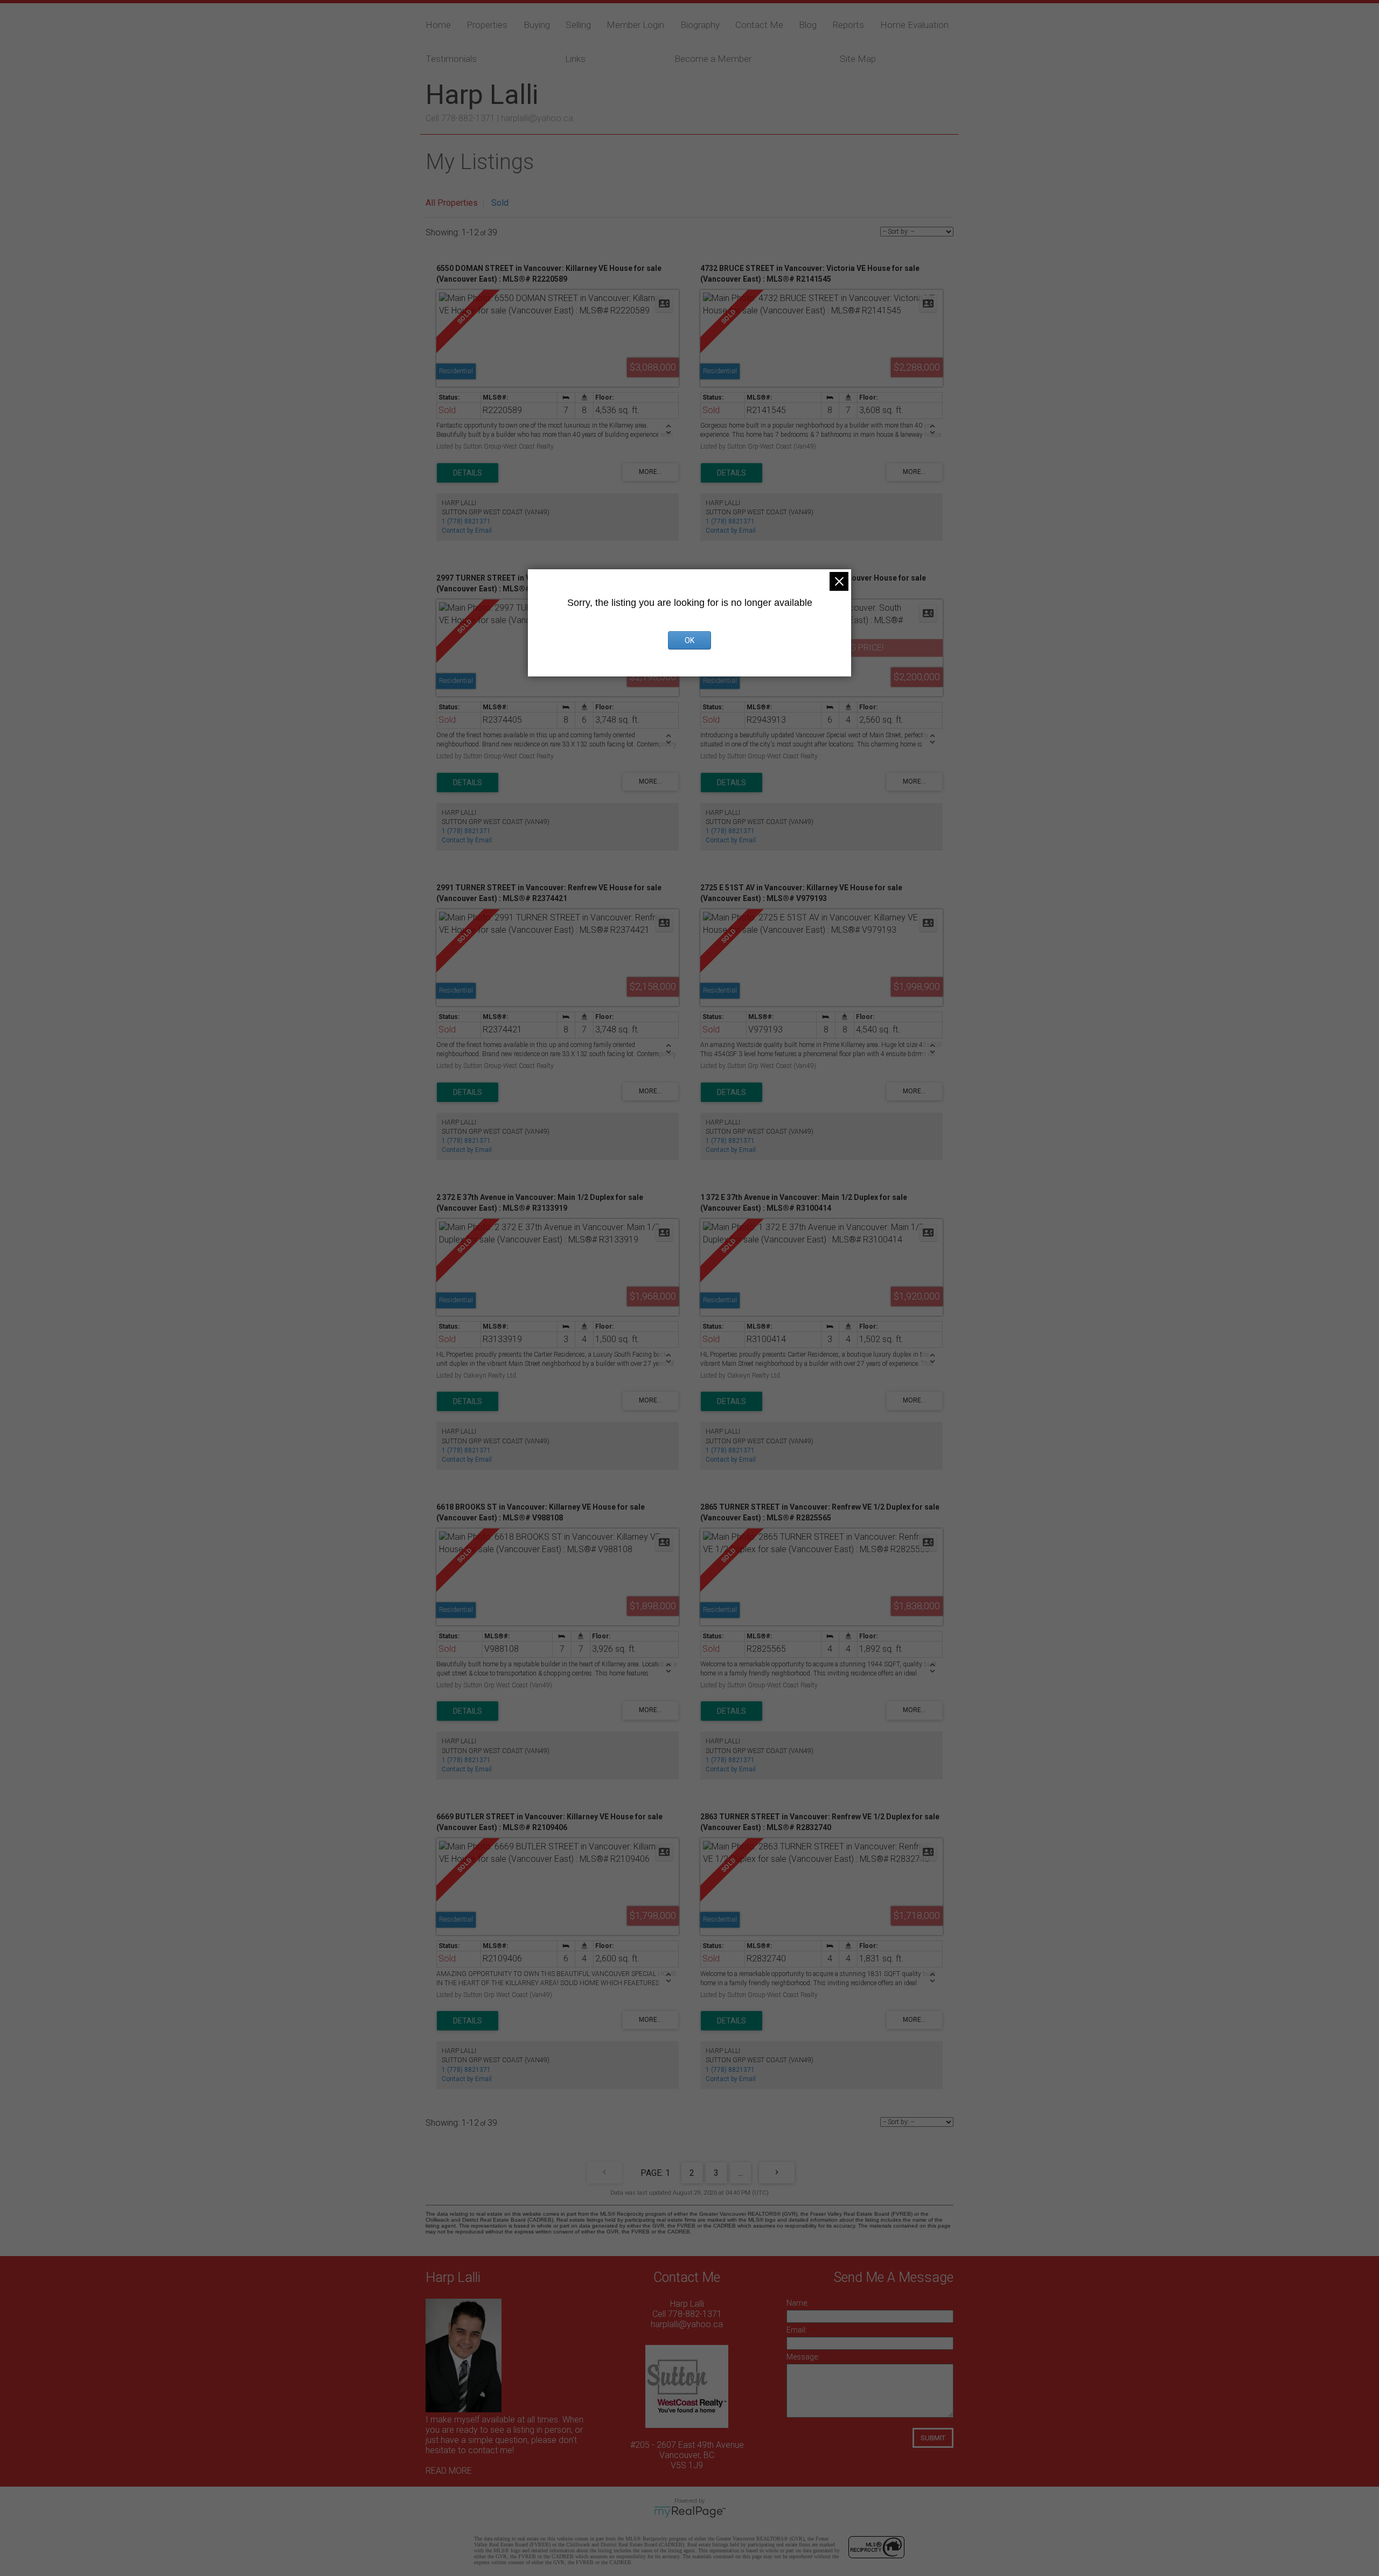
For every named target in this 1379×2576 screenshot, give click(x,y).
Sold (500, 203)
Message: (803, 2357)
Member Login (635, 25)
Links (575, 59)
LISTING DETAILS (468, 473)
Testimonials (451, 59)
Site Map (858, 59)
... (740, 2173)
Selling (578, 25)
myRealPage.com (690, 2512)
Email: (798, 2330)
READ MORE (449, 2471)
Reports (848, 25)
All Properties (452, 203)
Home (438, 25)
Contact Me (759, 25)
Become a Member (713, 59)
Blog (808, 25)
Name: (798, 2303)
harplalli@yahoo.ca (537, 118)
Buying (537, 25)
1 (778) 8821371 (466, 521)
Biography (700, 25)
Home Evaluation (914, 25)
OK (689, 640)
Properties (487, 25)
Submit (933, 2438)
